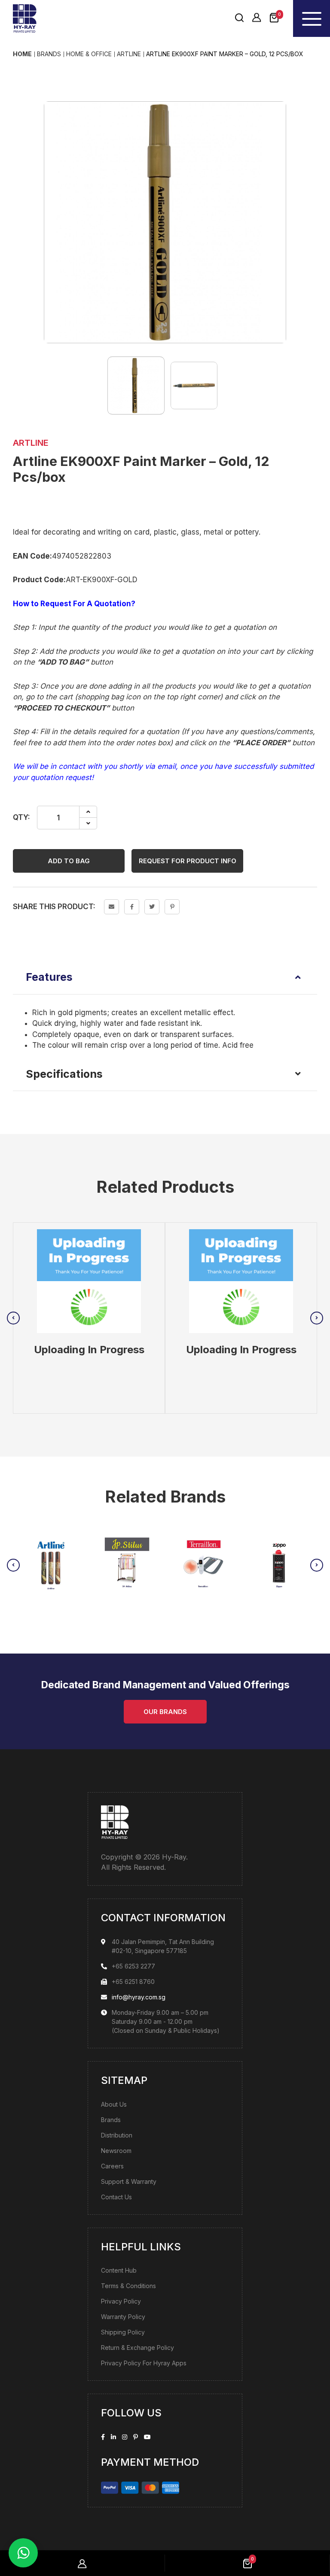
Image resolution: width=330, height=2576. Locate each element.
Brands (111, 2120)
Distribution (117, 2135)
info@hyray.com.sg (139, 1997)
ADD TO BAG (69, 861)
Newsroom (116, 2151)
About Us (114, 2104)
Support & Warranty (129, 2181)
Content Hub (119, 2270)
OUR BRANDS (165, 1712)
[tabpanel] (89, 1318)
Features (49, 977)
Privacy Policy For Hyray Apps (144, 2363)
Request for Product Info (188, 861)
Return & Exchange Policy (137, 2348)
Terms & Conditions (128, 2286)
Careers (112, 2166)
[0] (274, 18)
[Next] (317, 1318)
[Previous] (13, 1318)
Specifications (64, 1074)
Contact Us (116, 2197)
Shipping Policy (123, 2332)
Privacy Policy (121, 2301)
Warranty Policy (123, 2317)
